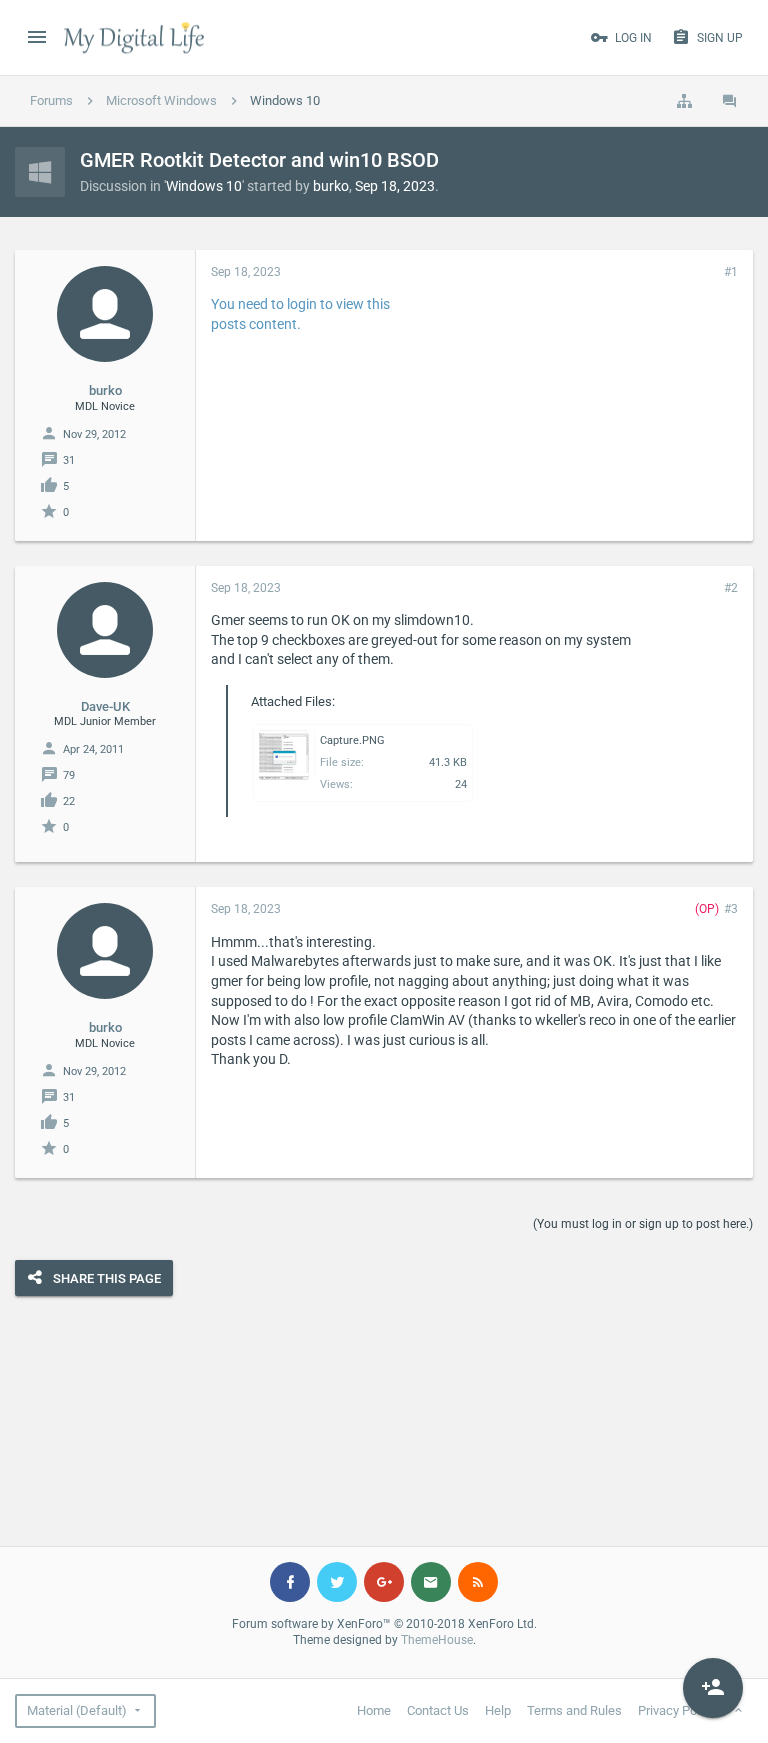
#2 (731, 588)
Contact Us (438, 1710)
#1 (731, 272)
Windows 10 (204, 186)
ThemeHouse (437, 1640)
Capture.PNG (352, 740)
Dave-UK (105, 706)
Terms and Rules (574, 1710)
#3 (731, 909)
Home (374, 1710)
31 (69, 460)
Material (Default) (77, 1710)
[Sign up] (713, 1688)
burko (331, 186)
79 (69, 775)
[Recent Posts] (730, 101)
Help (498, 1710)
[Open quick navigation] (684, 101)
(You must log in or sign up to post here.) (643, 1224)
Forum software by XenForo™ (384, 1624)
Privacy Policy (677, 1710)
